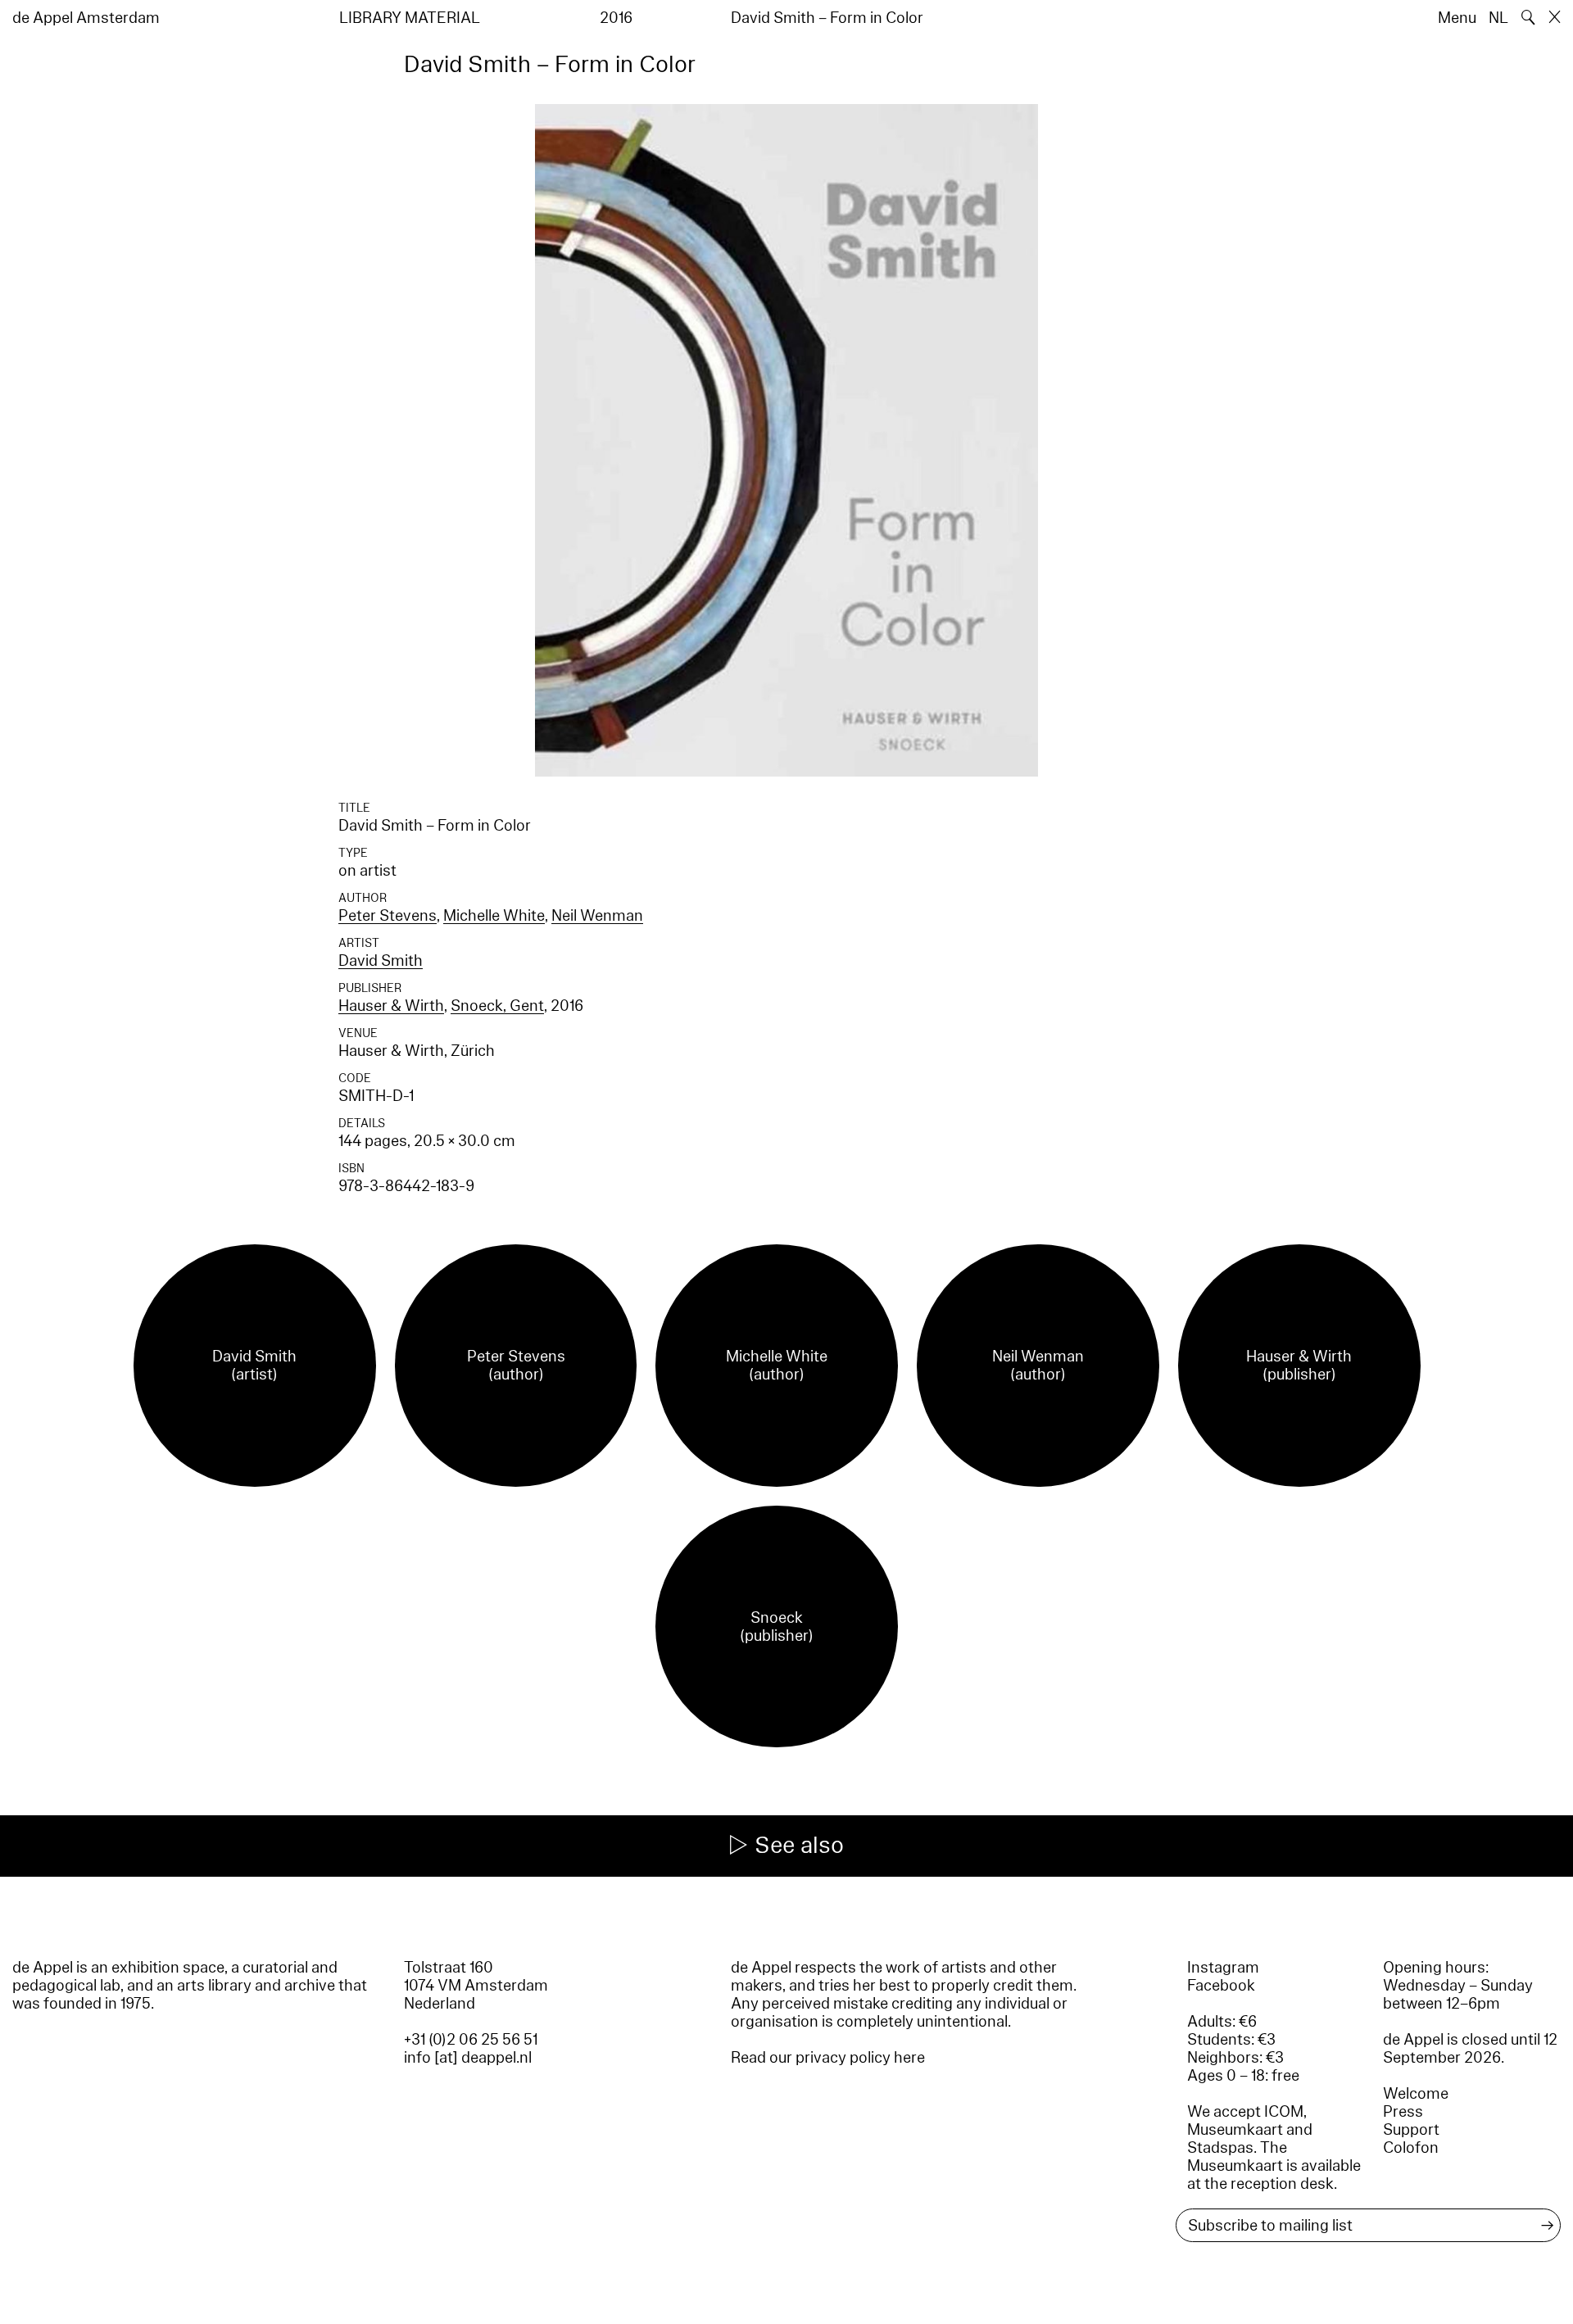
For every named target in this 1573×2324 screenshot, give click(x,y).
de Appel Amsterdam (86, 18)
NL (1498, 18)
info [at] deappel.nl (468, 2058)
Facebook (1221, 1986)
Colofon (1411, 2148)
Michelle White (494, 916)
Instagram (1223, 1968)
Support (1411, 2130)
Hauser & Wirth (391, 1006)
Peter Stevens (388, 916)
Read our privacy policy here (828, 2058)
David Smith (381, 961)
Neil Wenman (597, 916)
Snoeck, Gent (497, 1006)
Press (1403, 2112)
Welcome (1416, 2094)
